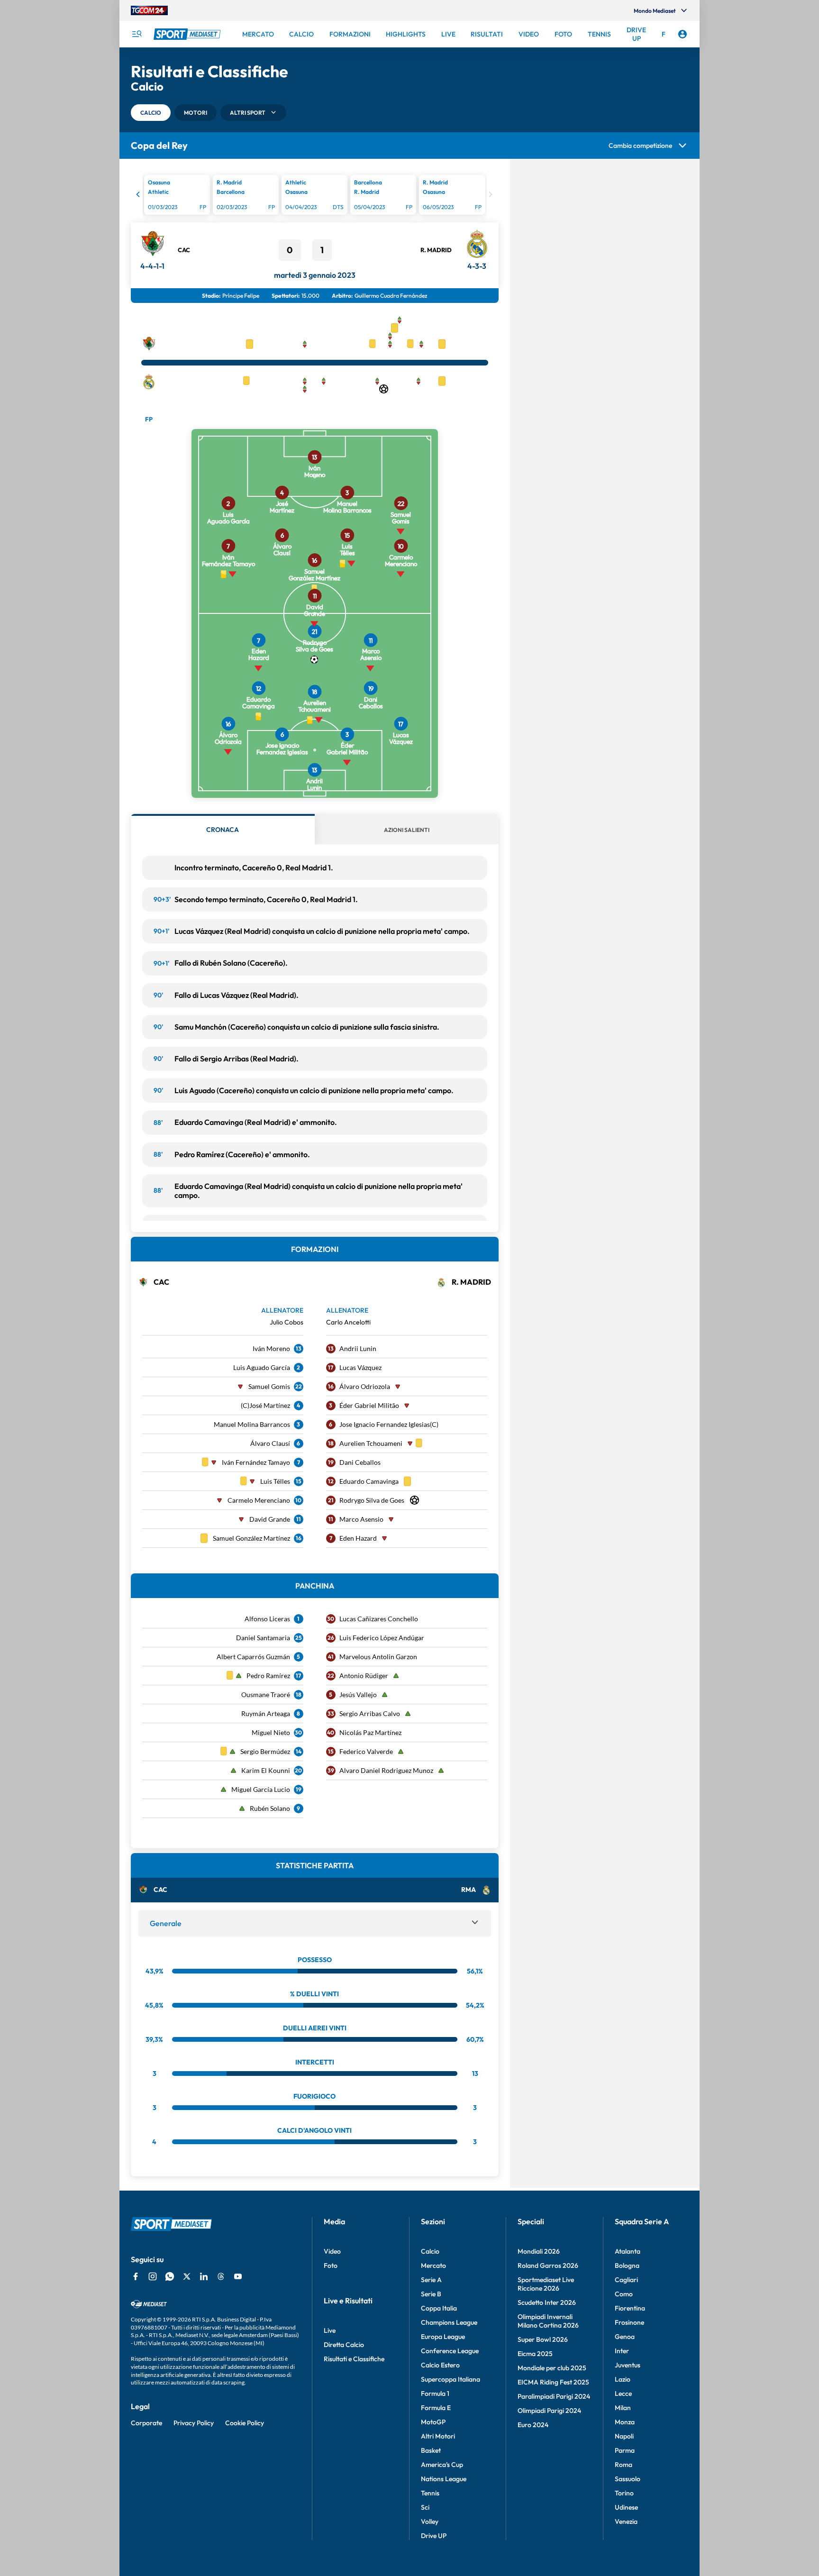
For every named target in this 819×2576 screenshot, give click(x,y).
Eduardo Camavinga (369, 1481)
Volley (430, 2521)
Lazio (623, 2379)
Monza (625, 2422)
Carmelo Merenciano (259, 1500)
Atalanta (628, 2251)
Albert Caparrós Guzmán (253, 1657)
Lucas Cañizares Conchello (379, 1619)
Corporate (146, 2423)
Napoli (624, 2436)
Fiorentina (630, 2308)
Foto (331, 2265)
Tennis (430, 2493)
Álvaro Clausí (270, 1443)
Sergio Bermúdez (265, 1751)
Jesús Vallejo (358, 1694)
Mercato (433, 2265)
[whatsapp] (170, 2276)
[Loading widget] (315, 196)
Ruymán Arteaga (266, 1713)
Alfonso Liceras (267, 1619)
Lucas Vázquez (360, 1367)
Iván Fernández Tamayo (256, 1462)
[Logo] (188, 34)
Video (332, 2251)
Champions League (449, 2322)
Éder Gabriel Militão (369, 1405)
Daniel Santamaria (263, 1638)
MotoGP (433, 2422)
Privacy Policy (194, 2423)
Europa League (443, 2337)
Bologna (627, 2265)
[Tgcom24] (149, 10)
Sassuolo (628, 2479)
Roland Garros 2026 (548, 2265)
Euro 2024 (533, 2425)
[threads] (221, 2276)
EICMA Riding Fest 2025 (553, 2382)
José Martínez (270, 1405)
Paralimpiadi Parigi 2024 (554, 2396)
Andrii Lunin (358, 1348)
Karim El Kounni (266, 1770)
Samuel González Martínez (251, 1538)
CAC (184, 250)
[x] (187, 2276)
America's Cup (442, 2465)
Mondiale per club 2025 (552, 2368)
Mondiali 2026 (539, 2251)
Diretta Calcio (344, 2345)
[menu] (136, 34)
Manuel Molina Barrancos (252, 1424)
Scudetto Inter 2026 (547, 2302)
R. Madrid (436, 250)
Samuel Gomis (269, 1386)
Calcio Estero (440, 2365)
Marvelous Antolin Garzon (378, 1657)
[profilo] (682, 34)
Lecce (623, 2393)
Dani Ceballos (360, 1462)
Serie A (431, 2280)
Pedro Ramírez (268, 1676)
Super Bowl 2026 (543, 2339)
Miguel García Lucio (261, 1789)
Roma (623, 2465)
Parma (625, 2450)
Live (330, 2330)
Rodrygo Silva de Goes (372, 1500)
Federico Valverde (366, 1751)
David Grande (270, 1519)
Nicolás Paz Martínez (370, 1732)
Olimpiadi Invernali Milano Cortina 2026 (548, 2321)
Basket (431, 2450)
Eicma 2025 (535, 2354)
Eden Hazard (358, 1538)
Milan (623, 2408)
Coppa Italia (439, 2308)
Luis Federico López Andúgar (382, 1638)
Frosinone (629, 2322)
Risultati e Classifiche (354, 2359)
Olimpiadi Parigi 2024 (549, 2411)
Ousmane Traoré (266, 1694)
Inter (622, 2351)
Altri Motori (438, 2436)
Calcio (430, 2251)
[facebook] (136, 2276)
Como (624, 2294)
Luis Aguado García (262, 1367)
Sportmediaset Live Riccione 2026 (546, 2284)
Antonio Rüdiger (364, 1676)
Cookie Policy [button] (245, 2423)
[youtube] (238, 2276)
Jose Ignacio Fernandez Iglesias (385, 1424)
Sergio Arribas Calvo (370, 1713)
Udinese (626, 2507)
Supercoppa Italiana (450, 2379)
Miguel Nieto (271, 1732)
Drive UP (434, 2536)
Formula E (436, 2408)
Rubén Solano (270, 1808)
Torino (624, 2493)
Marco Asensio (361, 1519)
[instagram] (153, 2276)
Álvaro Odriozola (365, 1386)
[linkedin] (204, 2276)
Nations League (444, 2479)
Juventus (628, 2365)
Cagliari (626, 2280)
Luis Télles (275, 1481)
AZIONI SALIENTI (407, 830)
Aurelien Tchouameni (371, 1443)
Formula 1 (435, 2393)
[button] (151, 113)
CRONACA (223, 830)
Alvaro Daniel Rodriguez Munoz (386, 1770)
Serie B (431, 2294)
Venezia (626, 2521)
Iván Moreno (271, 1348)
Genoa (625, 2337)
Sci (425, 2507)
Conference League (450, 2351)
